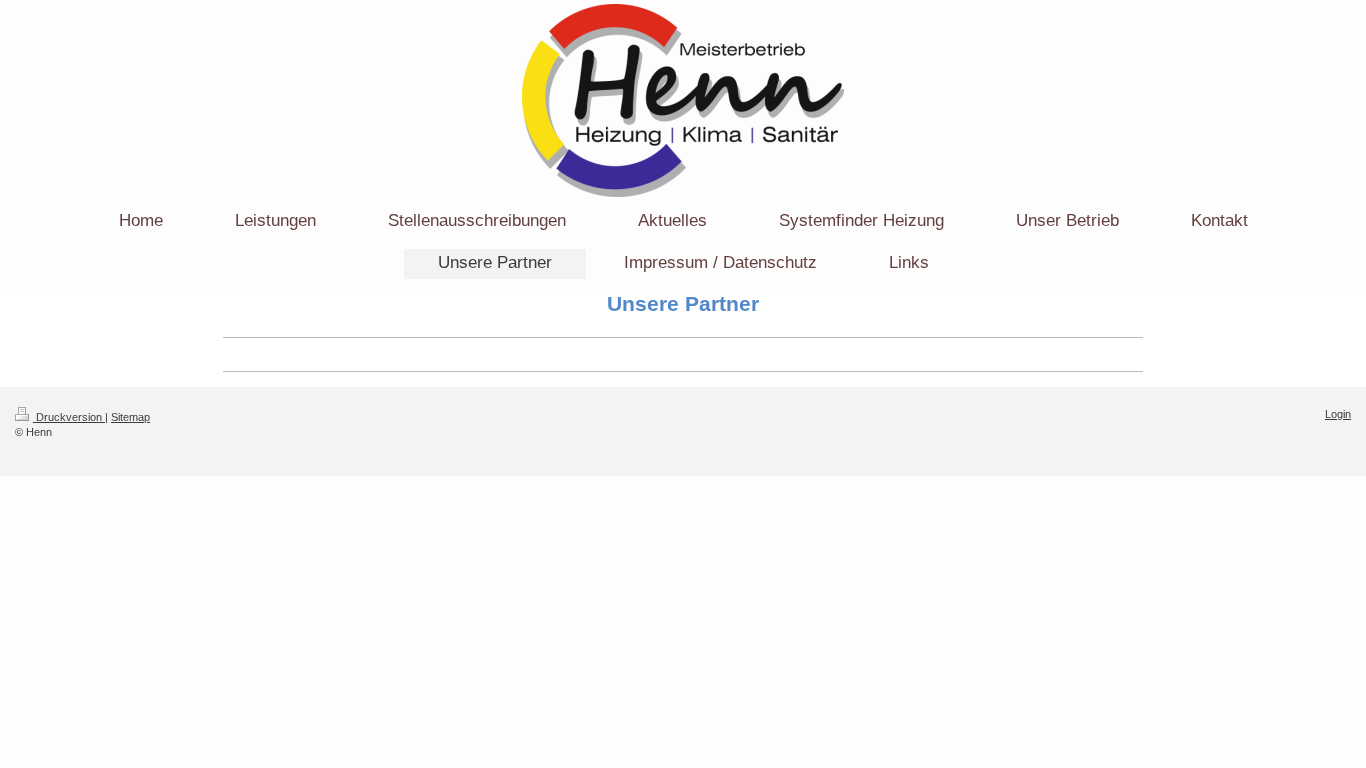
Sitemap (130, 417)
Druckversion (69, 417)
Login (1338, 414)
